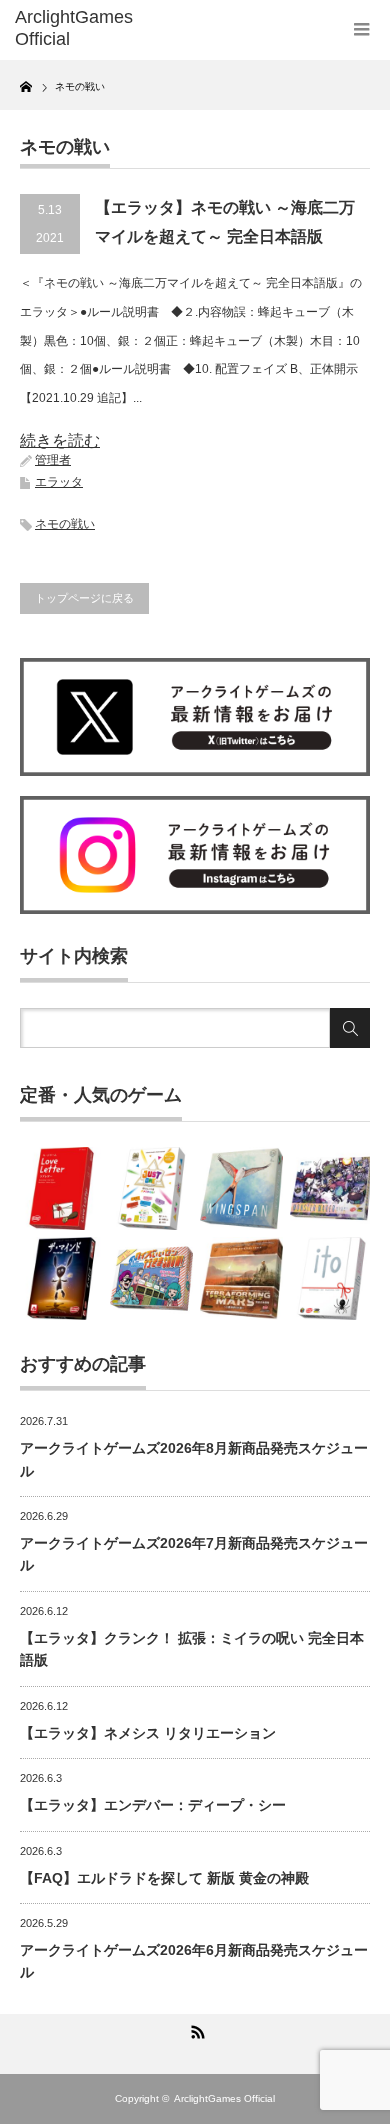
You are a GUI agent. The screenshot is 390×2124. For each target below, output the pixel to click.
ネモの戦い (65, 524)
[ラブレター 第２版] (61, 1188)
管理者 (53, 460)
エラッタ (59, 482)
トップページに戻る (84, 598)
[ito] (331, 1278)
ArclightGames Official (224, 2098)
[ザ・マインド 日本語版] (61, 1278)
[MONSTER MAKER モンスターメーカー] (331, 1188)
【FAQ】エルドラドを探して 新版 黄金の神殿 (164, 1878)
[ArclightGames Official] (93, 28)
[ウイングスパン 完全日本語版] (241, 1188)
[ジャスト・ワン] (151, 1188)
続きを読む (60, 440)
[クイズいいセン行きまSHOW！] (151, 1278)
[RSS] (195, 2029)
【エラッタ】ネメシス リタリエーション (148, 1733)
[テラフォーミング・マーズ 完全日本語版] (241, 1278)
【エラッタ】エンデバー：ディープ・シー (153, 1805)
